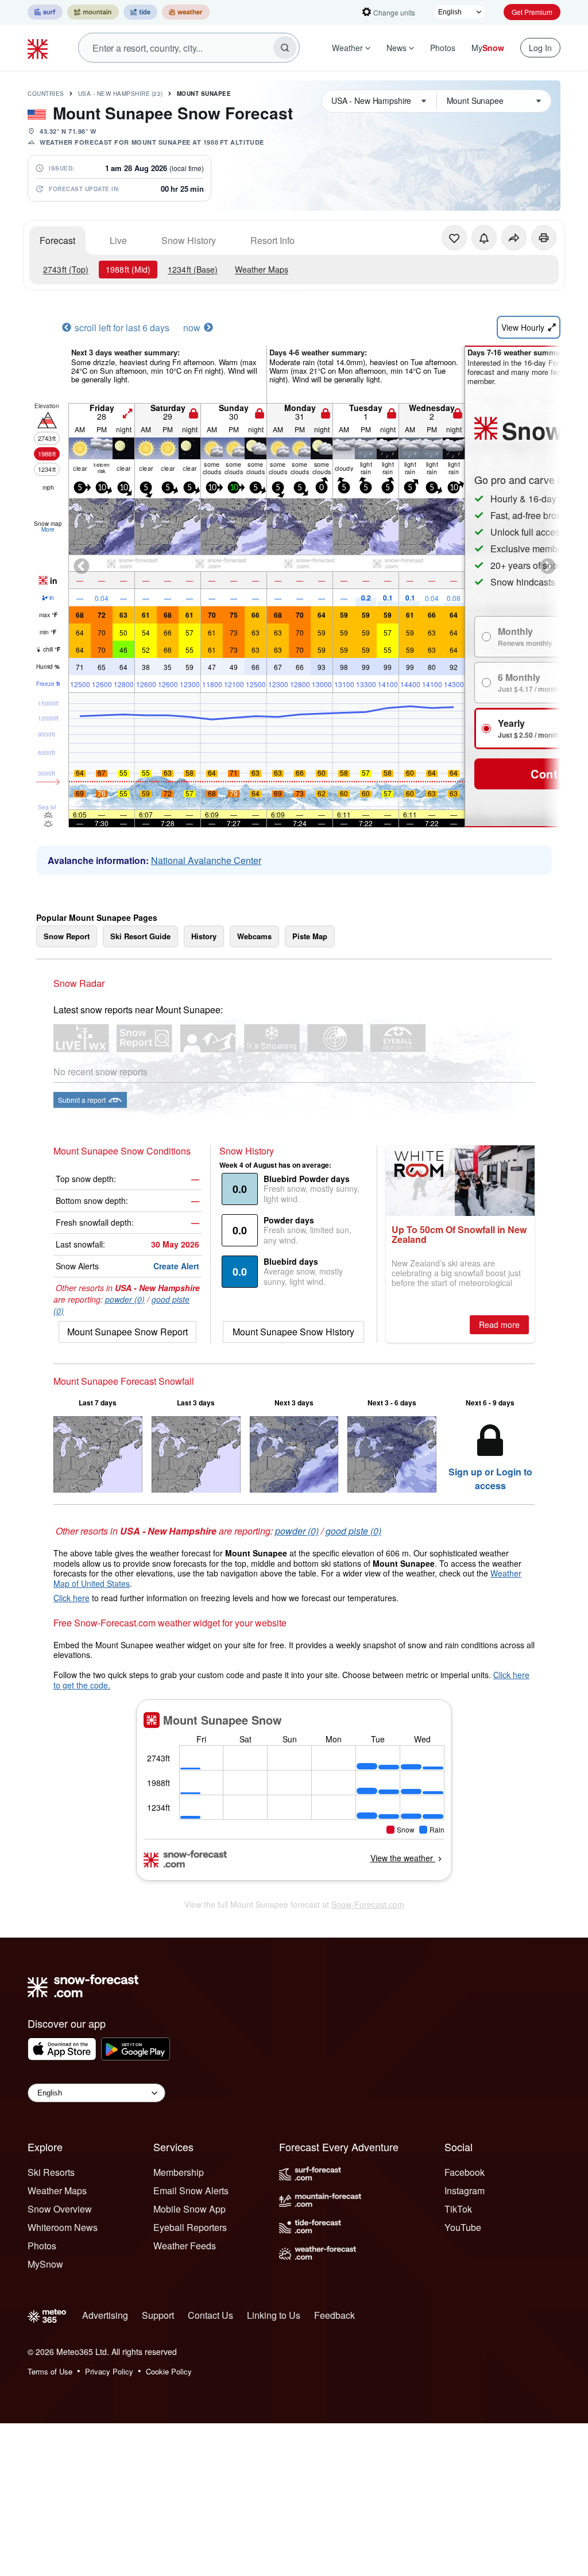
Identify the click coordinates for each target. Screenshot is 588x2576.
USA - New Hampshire (121, 94)
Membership (179, 2172)
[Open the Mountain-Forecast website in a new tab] (93, 12)
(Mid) (128, 269)
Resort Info (272, 240)
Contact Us (210, 2315)
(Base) (193, 269)
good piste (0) (353, 1531)
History (204, 936)
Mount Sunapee (204, 94)
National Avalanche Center (206, 860)
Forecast (57, 240)
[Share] (514, 238)
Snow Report (67, 936)
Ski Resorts (51, 2172)
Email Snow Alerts (191, 2190)
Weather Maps (262, 269)
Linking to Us (274, 2315)
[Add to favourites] (454, 238)
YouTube (463, 2227)
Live (118, 240)
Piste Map (310, 936)
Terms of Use (50, 2371)
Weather (347, 48)
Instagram (465, 2190)
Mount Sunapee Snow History (293, 1332)
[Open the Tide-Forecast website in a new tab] (140, 12)
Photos (443, 48)
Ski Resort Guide (140, 936)
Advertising (105, 2315)
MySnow (45, 2264)
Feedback (334, 2315)
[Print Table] (544, 238)
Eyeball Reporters (190, 2227)
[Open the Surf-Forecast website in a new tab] (45, 12)
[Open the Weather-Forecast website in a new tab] (186, 12)
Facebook (465, 2172)
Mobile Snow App (189, 2209)
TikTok (458, 2209)
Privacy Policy (109, 2371)
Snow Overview (60, 2209)
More (48, 529)
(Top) (66, 269)
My (488, 48)
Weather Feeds (185, 2246)
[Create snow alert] (484, 238)
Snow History (189, 240)
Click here (71, 1598)
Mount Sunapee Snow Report (127, 1332)
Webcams (254, 936)
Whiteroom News (63, 2227)
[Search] (285, 48)
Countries (46, 94)
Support (158, 2315)
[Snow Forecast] (39, 48)
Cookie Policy (169, 2371)
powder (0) (125, 1299)
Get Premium (532, 12)
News (396, 48)
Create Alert (176, 1266)
